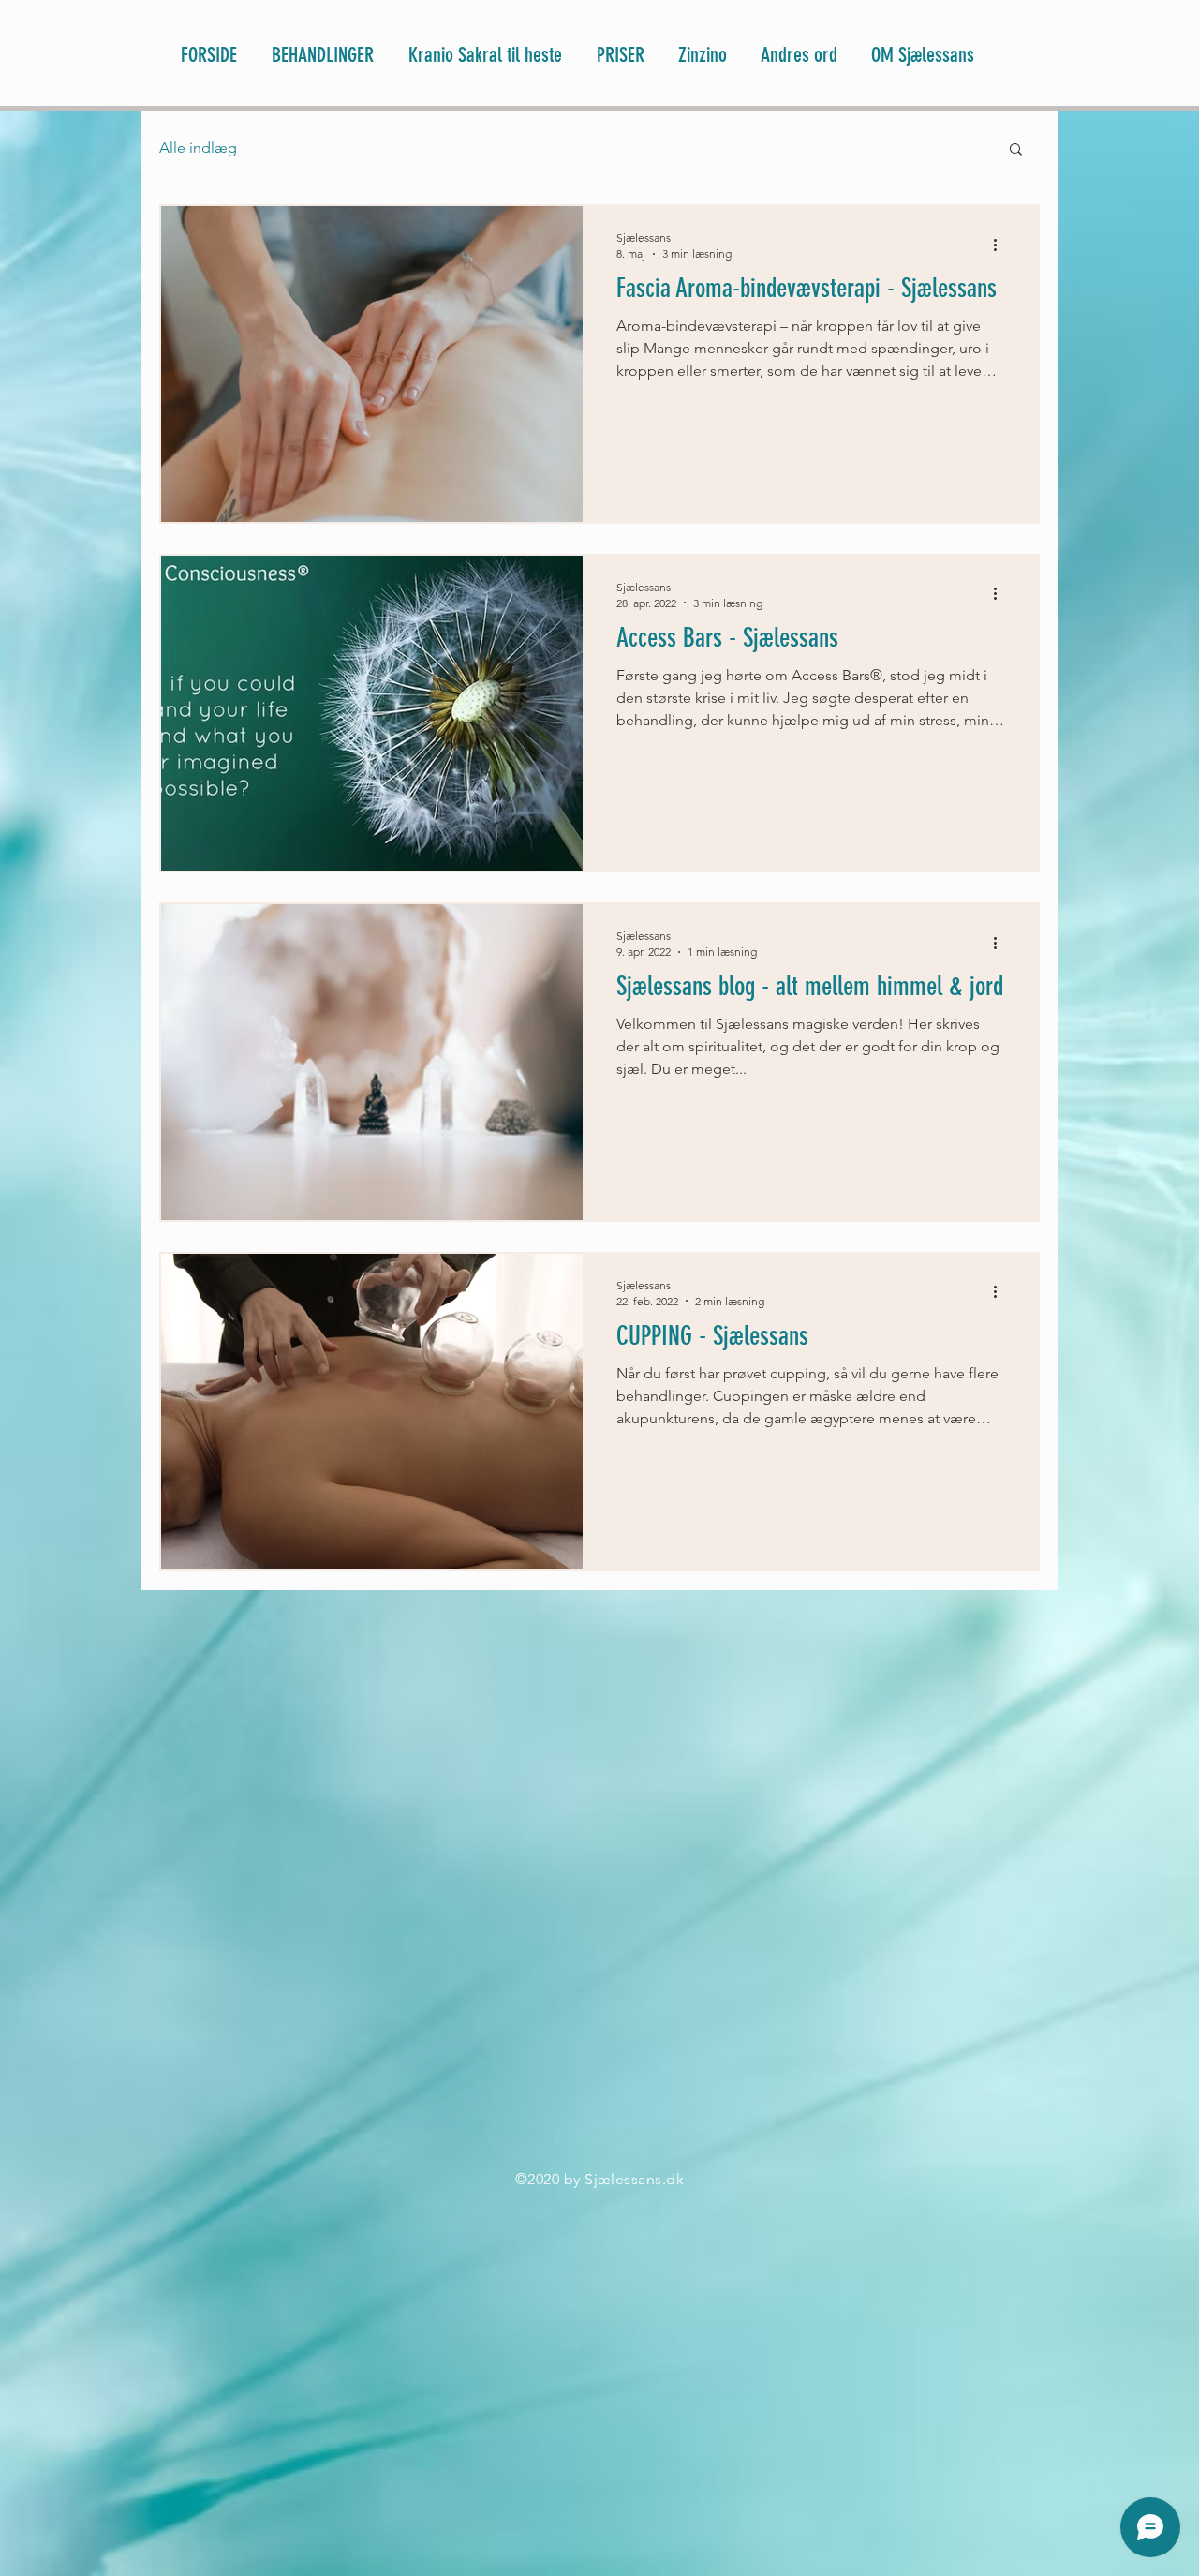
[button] (1016, 150)
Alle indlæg (198, 148)
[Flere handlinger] (1001, 245)
